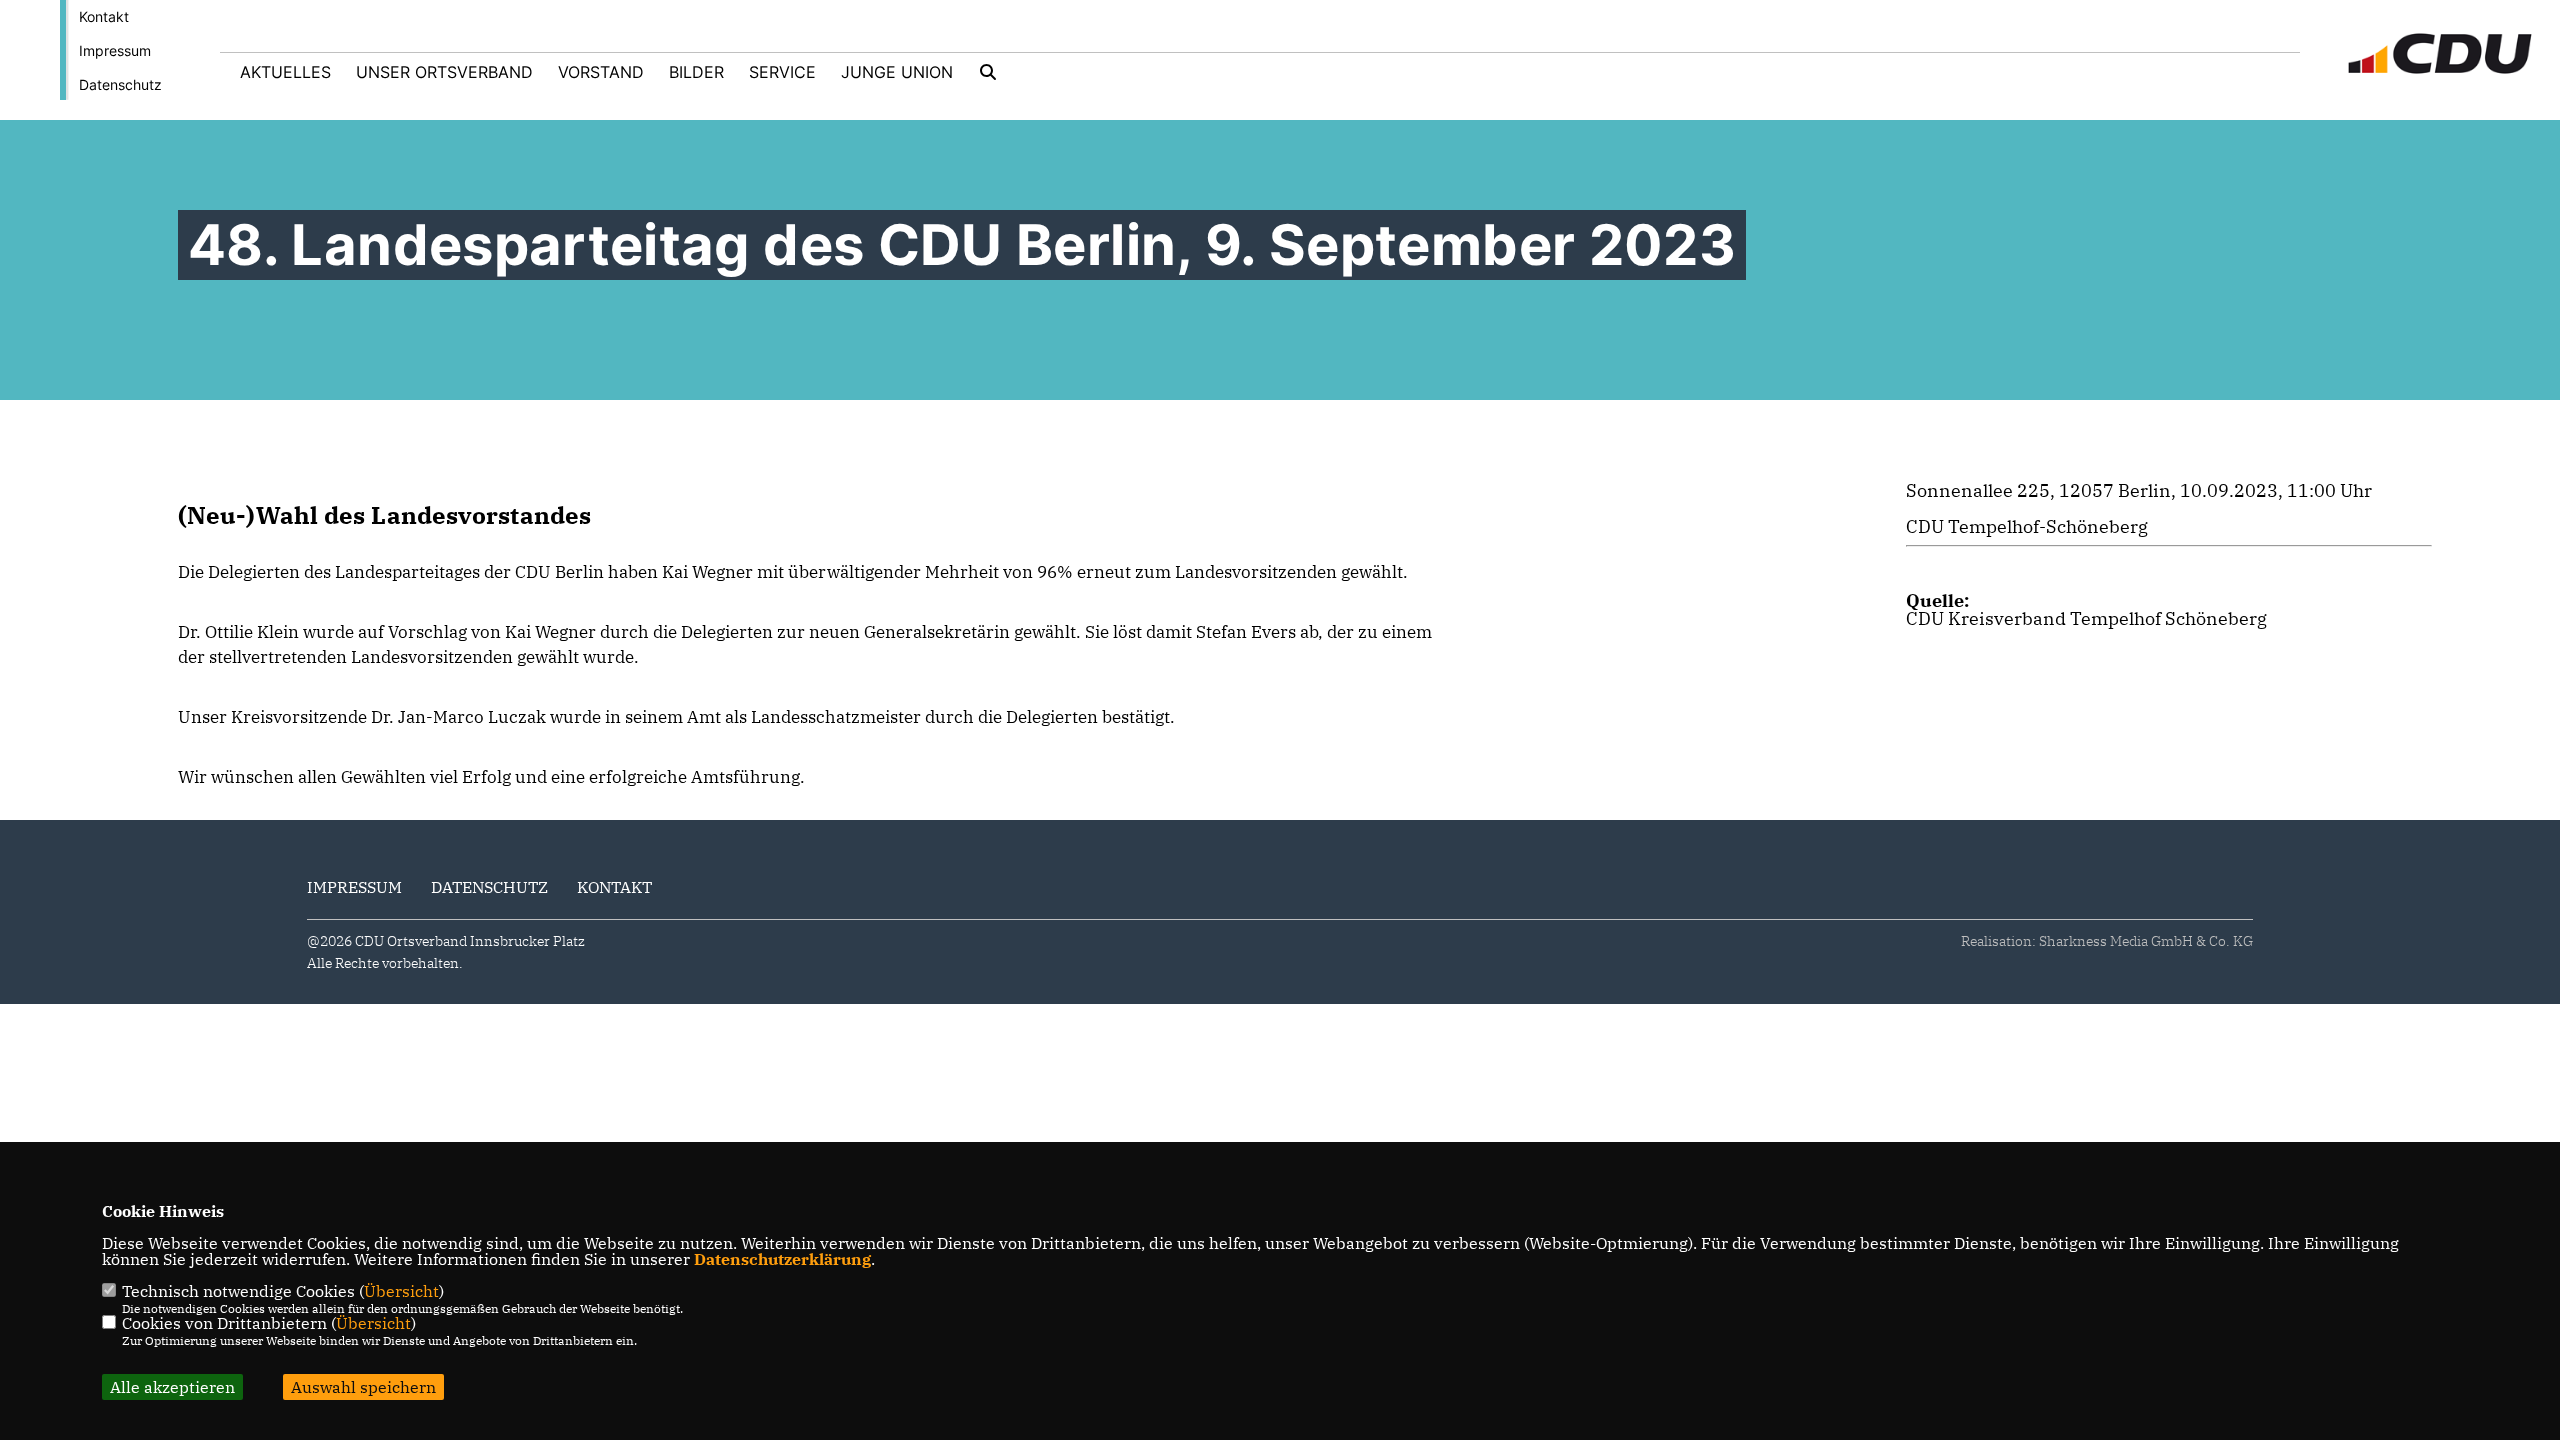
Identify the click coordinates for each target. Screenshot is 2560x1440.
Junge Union (897, 72)
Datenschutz (120, 84)
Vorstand (601, 72)
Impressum (115, 50)
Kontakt (104, 16)
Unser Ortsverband (444, 72)
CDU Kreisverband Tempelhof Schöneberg (2086, 618)
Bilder (696, 72)
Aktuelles (285, 72)
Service (782, 72)
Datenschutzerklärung (782, 1259)
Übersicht (401, 1291)
